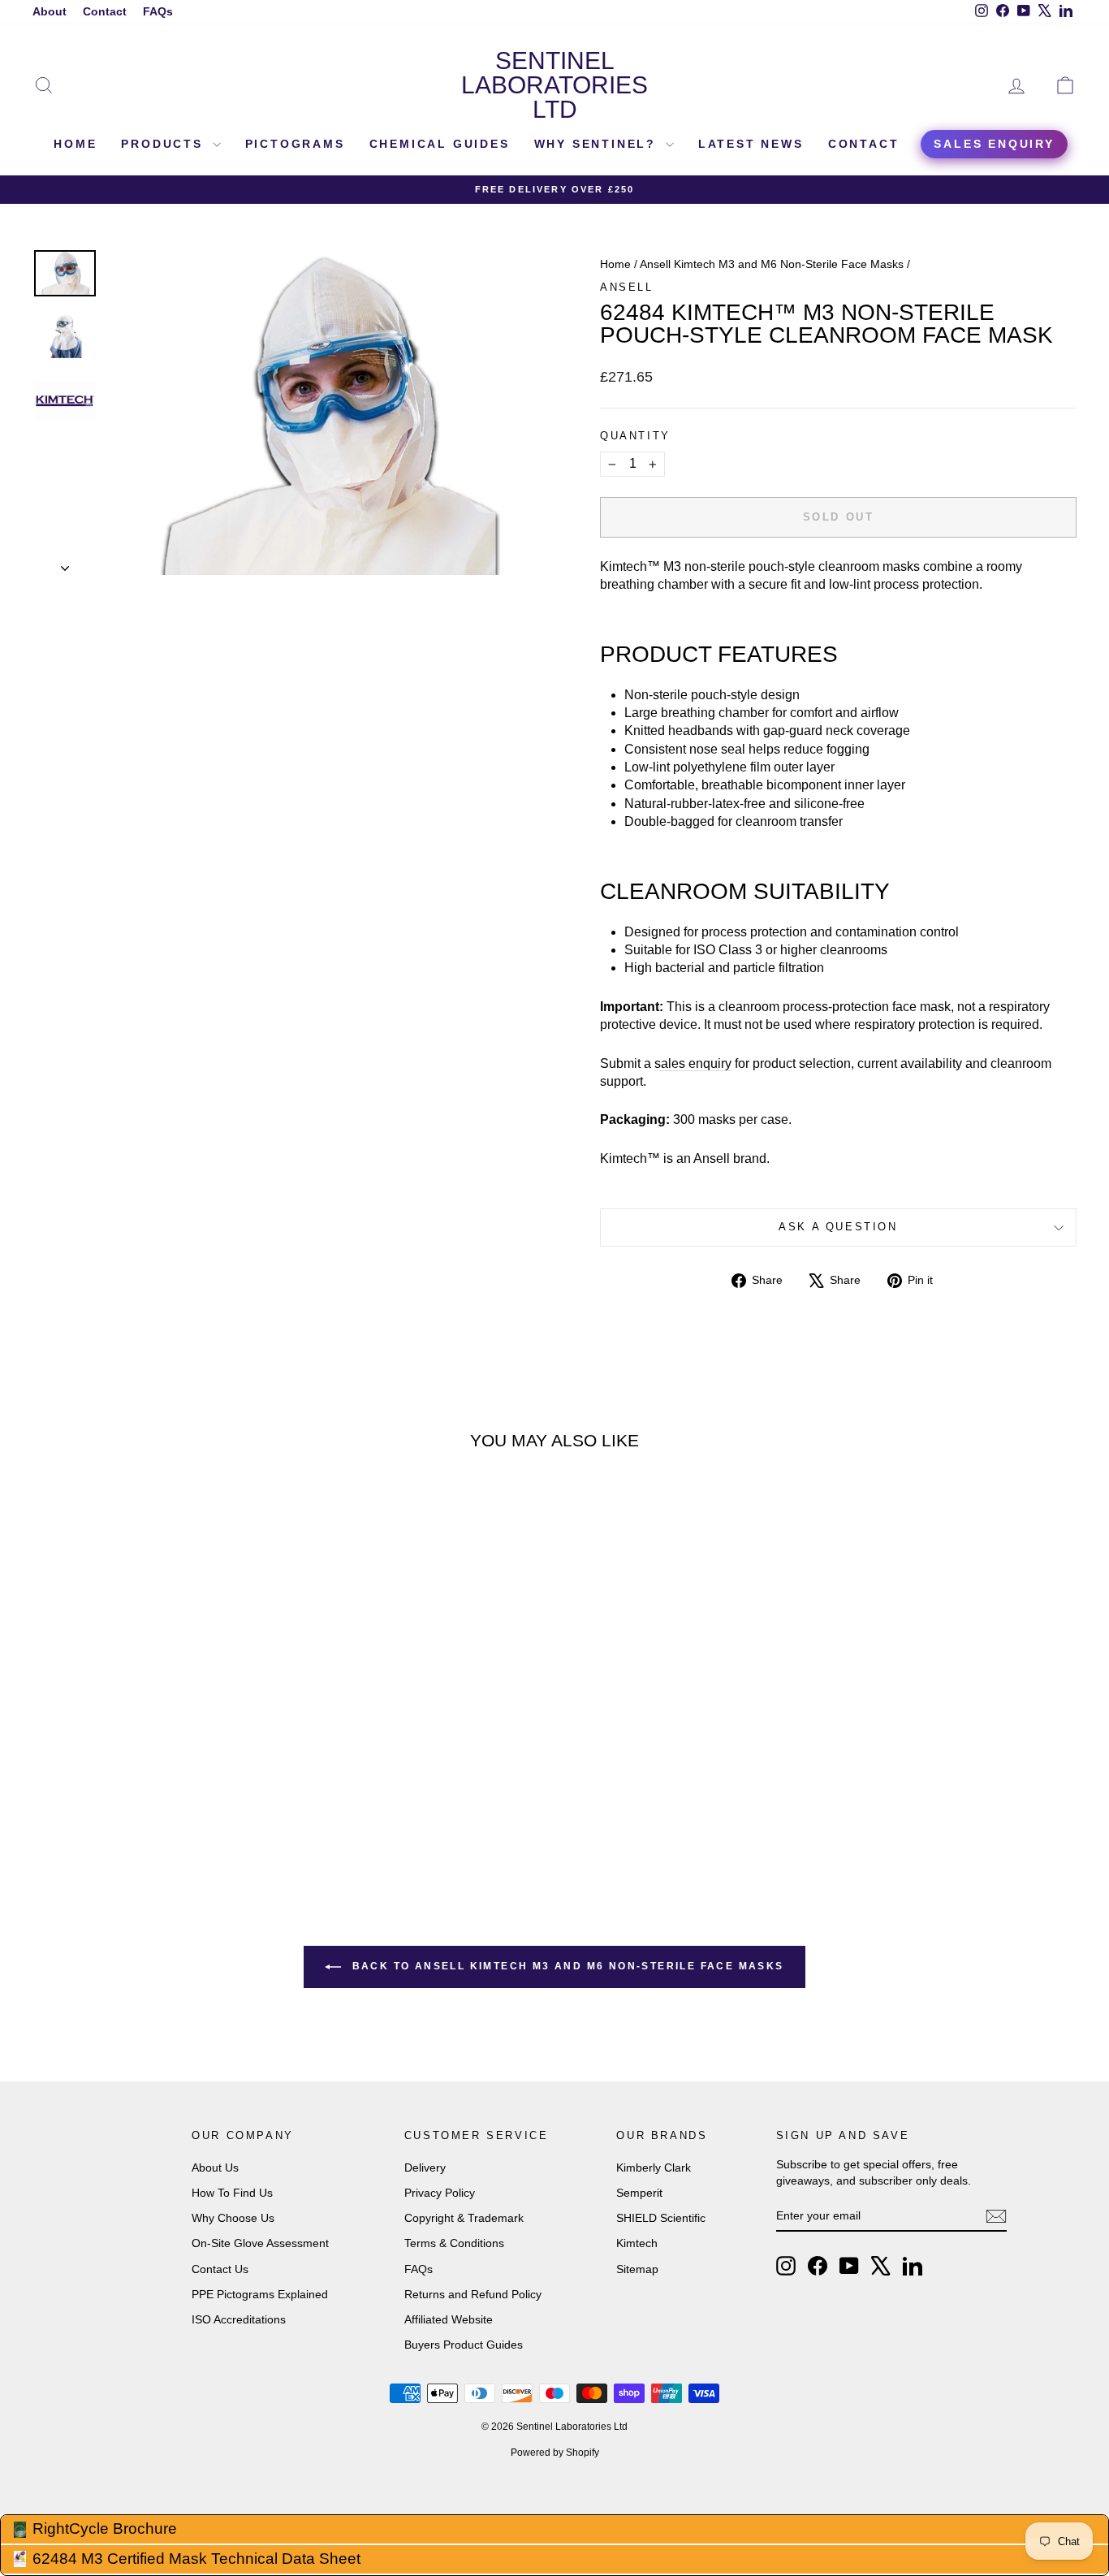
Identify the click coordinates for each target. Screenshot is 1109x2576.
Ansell (627, 287)
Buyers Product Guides (464, 2345)
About (50, 11)
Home (75, 144)
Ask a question (838, 1227)
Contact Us (220, 2269)
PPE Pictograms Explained (260, 2294)
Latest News (751, 144)
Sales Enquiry (994, 144)
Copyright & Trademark (464, 2218)
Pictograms (295, 144)
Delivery (425, 2168)
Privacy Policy (440, 2193)
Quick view (157, 1719)
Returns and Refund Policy (473, 2294)
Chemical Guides (440, 144)
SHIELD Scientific (661, 2218)
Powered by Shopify (555, 2453)
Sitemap (637, 2269)
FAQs (158, 11)
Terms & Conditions (454, 2243)
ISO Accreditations (239, 2319)
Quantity (635, 436)
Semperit (639, 2193)
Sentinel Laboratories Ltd (554, 85)
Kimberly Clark (654, 2168)
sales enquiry (693, 1063)
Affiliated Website (449, 2319)
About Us (215, 2168)
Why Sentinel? (598, 144)
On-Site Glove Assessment (260, 2243)
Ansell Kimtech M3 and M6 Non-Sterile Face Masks (772, 264)
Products (164, 144)
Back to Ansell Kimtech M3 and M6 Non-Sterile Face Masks (565, 1966)
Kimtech (637, 2243)
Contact (105, 11)
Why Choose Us (233, 2218)
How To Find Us (232, 2193)
